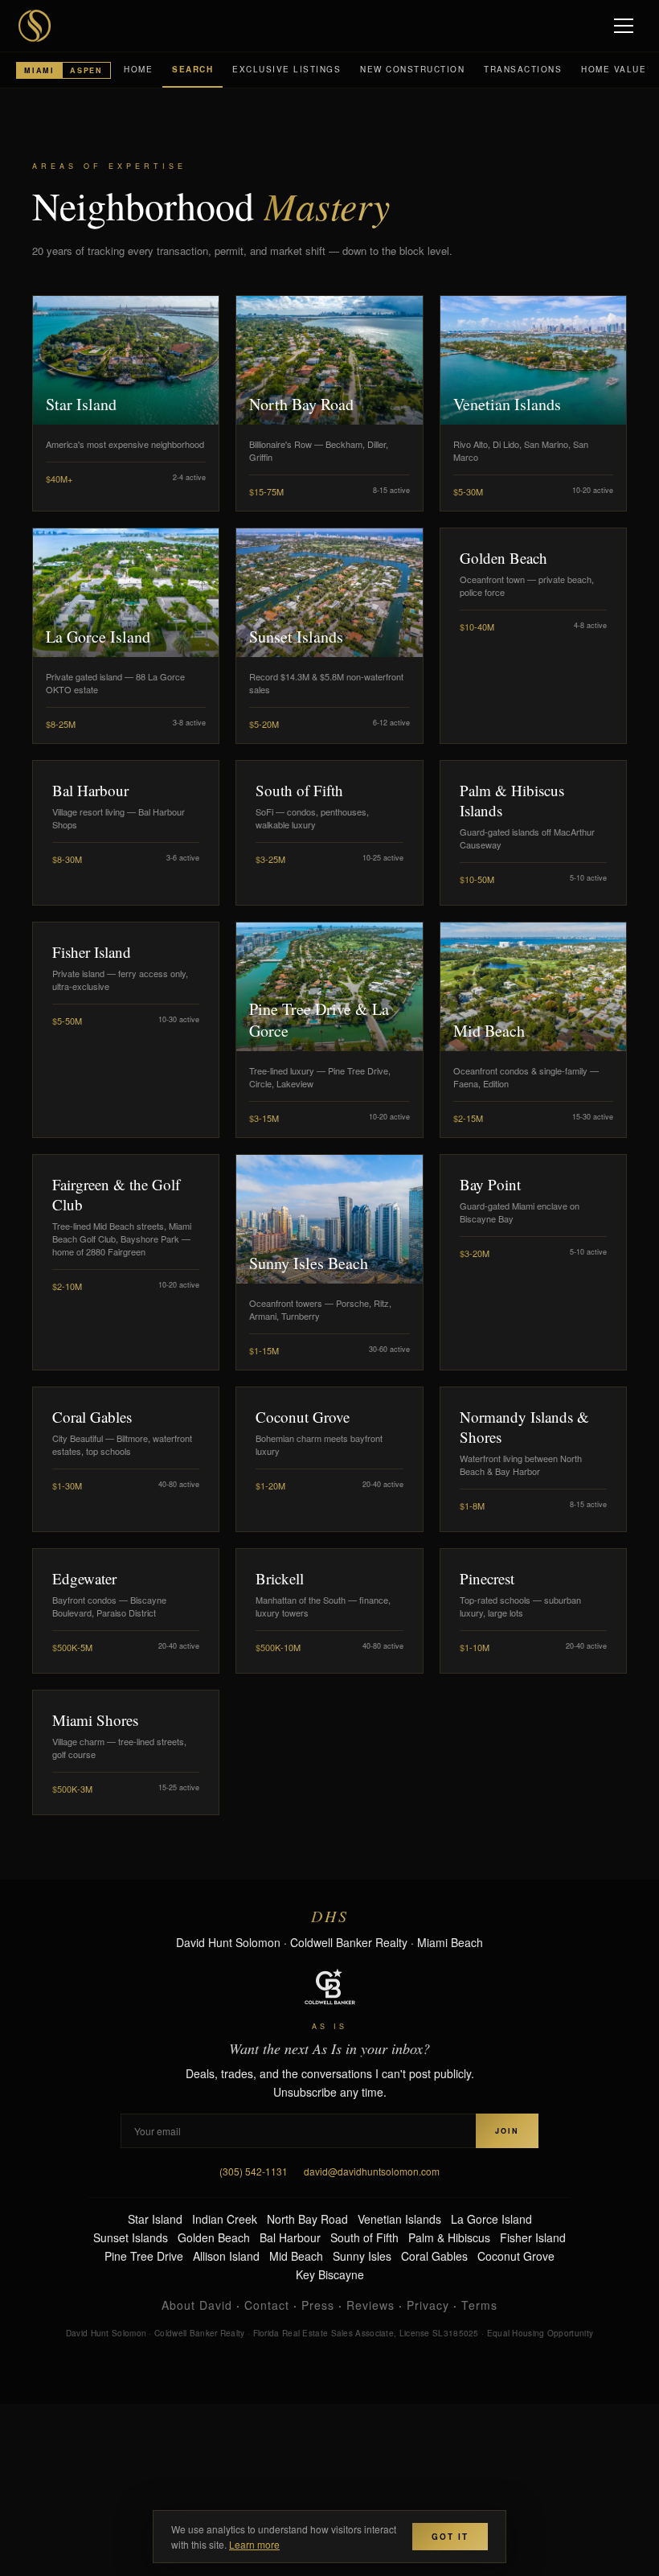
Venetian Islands (399, 2219)
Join (507, 2131)
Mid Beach (296, 2256)
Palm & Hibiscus (449, 2237)
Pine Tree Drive (144, 2256)
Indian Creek (225, 2219)
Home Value (614, 69)
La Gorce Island (491, 2219)
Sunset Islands (131, 2237)
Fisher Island (533, 2237)
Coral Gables (434, 2256)
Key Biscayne (330, 2274)
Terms (479, 2305)
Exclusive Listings (287, 69)
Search (192, 69)
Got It (450, 2537)
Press (318, 2305)
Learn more (254, 2544)
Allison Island (226, 2256)
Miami (39, 70)
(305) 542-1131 (254, 2171)
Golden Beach (214, 2237)
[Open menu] (625, 26)
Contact (267, 2305)
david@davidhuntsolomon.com (372, 2171)
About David (197, 2305)
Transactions (523, 69)
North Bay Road (307, 2219)
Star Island (155, 2219)
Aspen (86, 70)
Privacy (428, 2305)
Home (138, 69)
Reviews (370, 2305)
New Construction (412, 69)
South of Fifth (364, 2237)
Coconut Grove (516, 2256)
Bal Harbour (290, 2237)
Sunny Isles (362, 2256)
